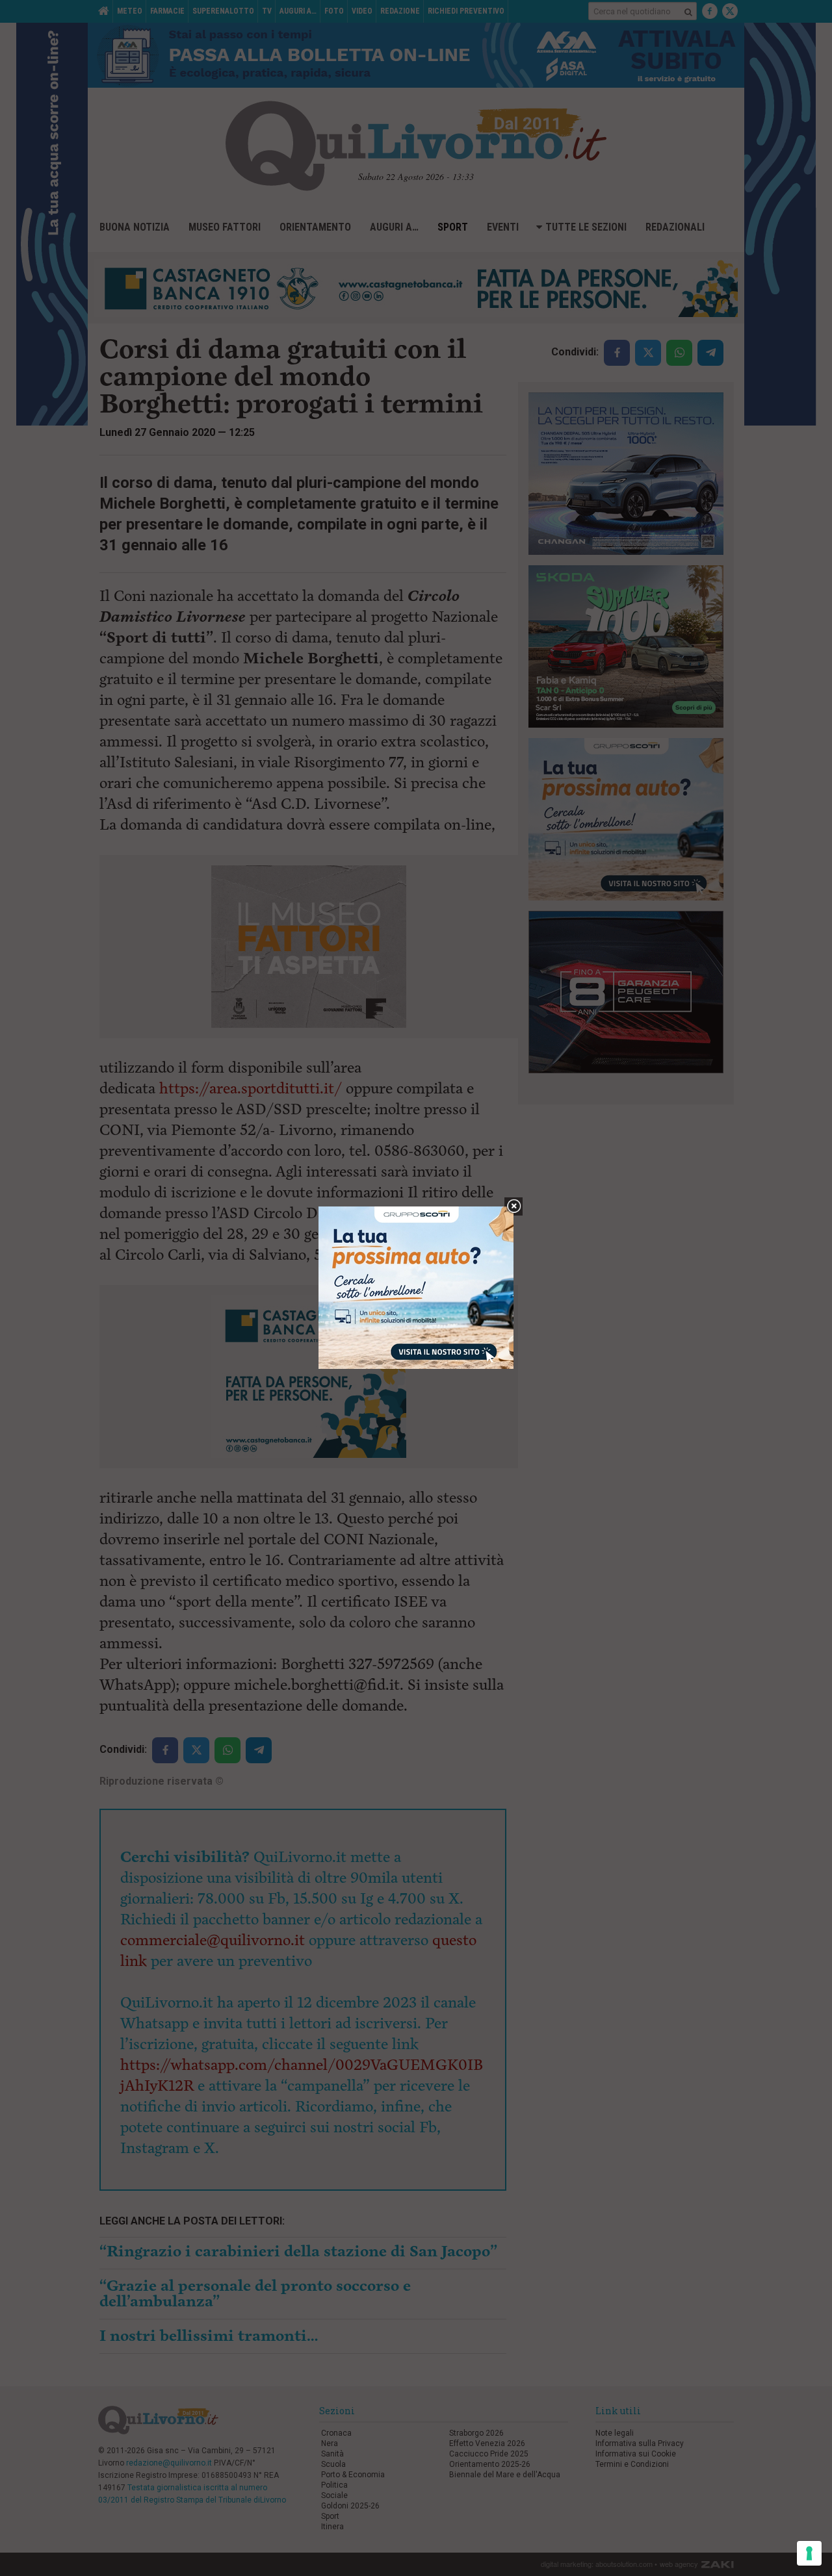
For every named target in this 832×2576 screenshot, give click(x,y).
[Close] (514, 1207)
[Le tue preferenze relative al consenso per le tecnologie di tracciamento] (809, 2553)
